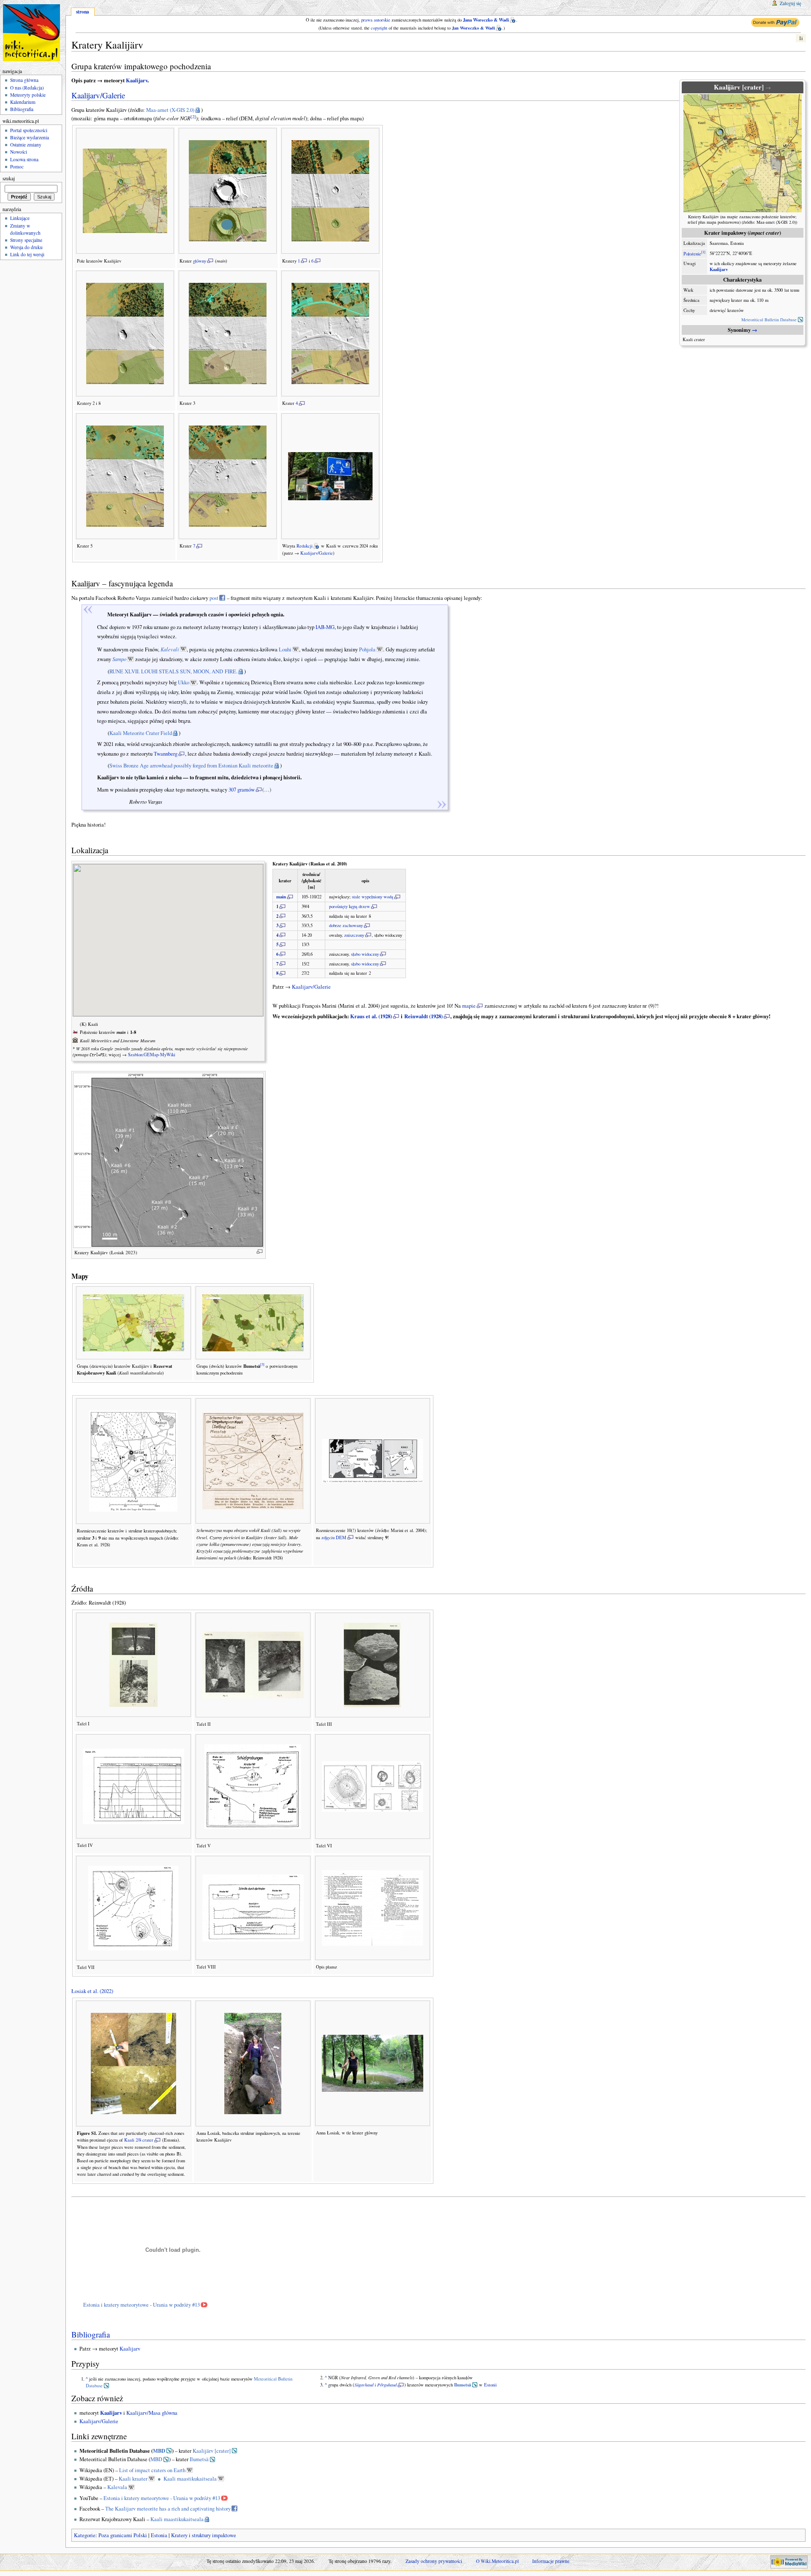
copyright (379, 28)
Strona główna (24, 80)
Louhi (285, 649)
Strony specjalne (26, 240)
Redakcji (305, 546)
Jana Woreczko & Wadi (486, 20)
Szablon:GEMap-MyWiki (152, 1055)
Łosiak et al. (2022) (92, 1991)
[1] (703, 252)
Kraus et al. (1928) (371, 1016)
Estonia (159, 2535)
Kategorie (85, 2535)
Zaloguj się (791, 3)
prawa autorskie (376, 20)
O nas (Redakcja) (27, 88)
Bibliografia (91, 2334)
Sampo (119, 659)
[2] (193, 117)
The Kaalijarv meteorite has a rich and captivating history (168, 2509)
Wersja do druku (26, 247)
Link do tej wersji (27, 254)
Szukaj (9, 178)
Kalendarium (23, 102)
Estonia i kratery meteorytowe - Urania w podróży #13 (142, 2305)
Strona (83, 12)
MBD (159, 2451)
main (281, 897)
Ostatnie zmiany (26, 145)
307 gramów (242, 790)
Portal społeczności (29, 130)
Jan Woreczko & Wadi (474, 28)
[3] (262, 1364)
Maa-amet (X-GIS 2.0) (170, 110)
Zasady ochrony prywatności (434, 2561)
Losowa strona (24, 159)
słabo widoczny (365, 954)
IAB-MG (325, 627)
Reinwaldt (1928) (423, 1016)
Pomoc (17, 167)
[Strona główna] (33, 33)
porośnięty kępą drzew (350, 906)
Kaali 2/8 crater (139, 2140)
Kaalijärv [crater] (212, 2451)
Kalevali (170, 649)
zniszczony (354, 935)
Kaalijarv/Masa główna (152, 2413)
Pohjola (367, 649)
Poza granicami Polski (123, 2535)
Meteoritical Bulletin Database (769, 320)
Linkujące (20, 218)
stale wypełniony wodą (373, 897)
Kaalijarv (719, 269)
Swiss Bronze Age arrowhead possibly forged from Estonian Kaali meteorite (191, 766)
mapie (469, 1006)
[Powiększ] (260, 1251)
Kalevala (117, 2487)
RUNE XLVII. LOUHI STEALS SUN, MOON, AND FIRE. (173, 671)
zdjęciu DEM (334, 1537)
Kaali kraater (133, 2479)
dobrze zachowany (346, 925)
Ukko (184, 682)
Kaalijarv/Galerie (98, 95)
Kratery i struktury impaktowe (204, 2535)
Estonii (490, 2385)
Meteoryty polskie (28, 95)
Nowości (19, 152)
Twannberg (166, 754)
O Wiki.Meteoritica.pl (497, 2561)
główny (200, 261)
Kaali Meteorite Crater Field (141, 733)
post (214, 598)
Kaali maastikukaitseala (190, 2479)
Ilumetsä (463, 2385)
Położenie (692, 253)
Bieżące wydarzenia (30, 137)
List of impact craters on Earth (152, 2470)
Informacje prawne (551, 2561)
